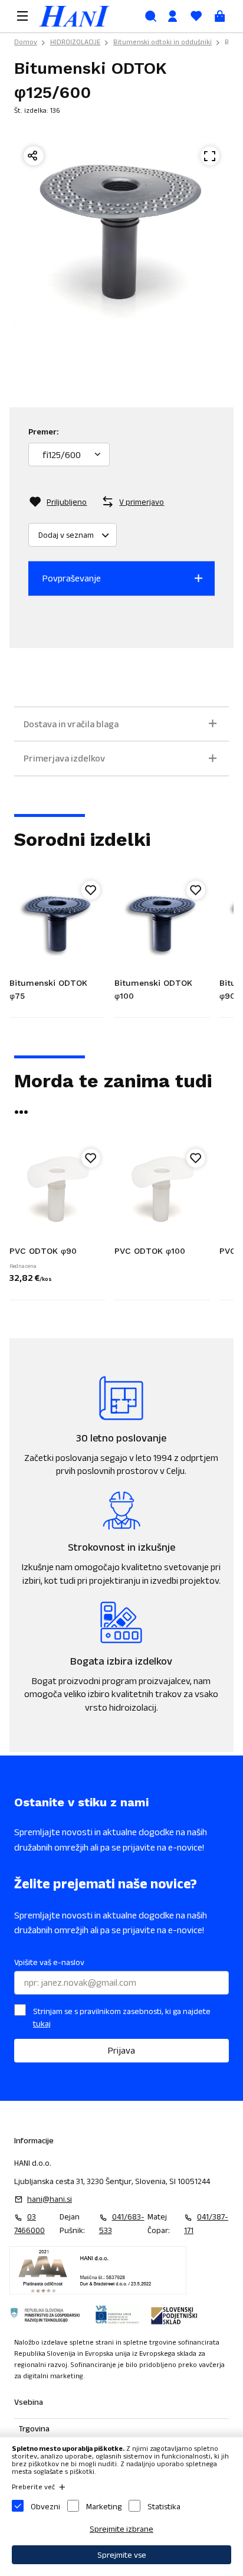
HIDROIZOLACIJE (75, 42)
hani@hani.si (50, 2199)
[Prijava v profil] (172, 16)
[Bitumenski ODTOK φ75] (57, 924)
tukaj (42, 2023)
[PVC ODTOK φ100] (162, 1192)
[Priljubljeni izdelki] (196, 16)
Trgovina (34, 2428)
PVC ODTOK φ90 (43, 1251)
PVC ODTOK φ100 (150, 1251)
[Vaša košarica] (219, 16)
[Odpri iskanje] (150, 16)
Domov (26, 42)
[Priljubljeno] (91, 890)
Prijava (121, 2050)
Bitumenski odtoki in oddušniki (162, 42)
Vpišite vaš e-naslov (49, 1962)
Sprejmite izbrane (121, 2529)
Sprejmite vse (122, 2555)
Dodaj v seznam (66, 535)
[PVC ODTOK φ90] (57, 1192)
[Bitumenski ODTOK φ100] (162, 924)
